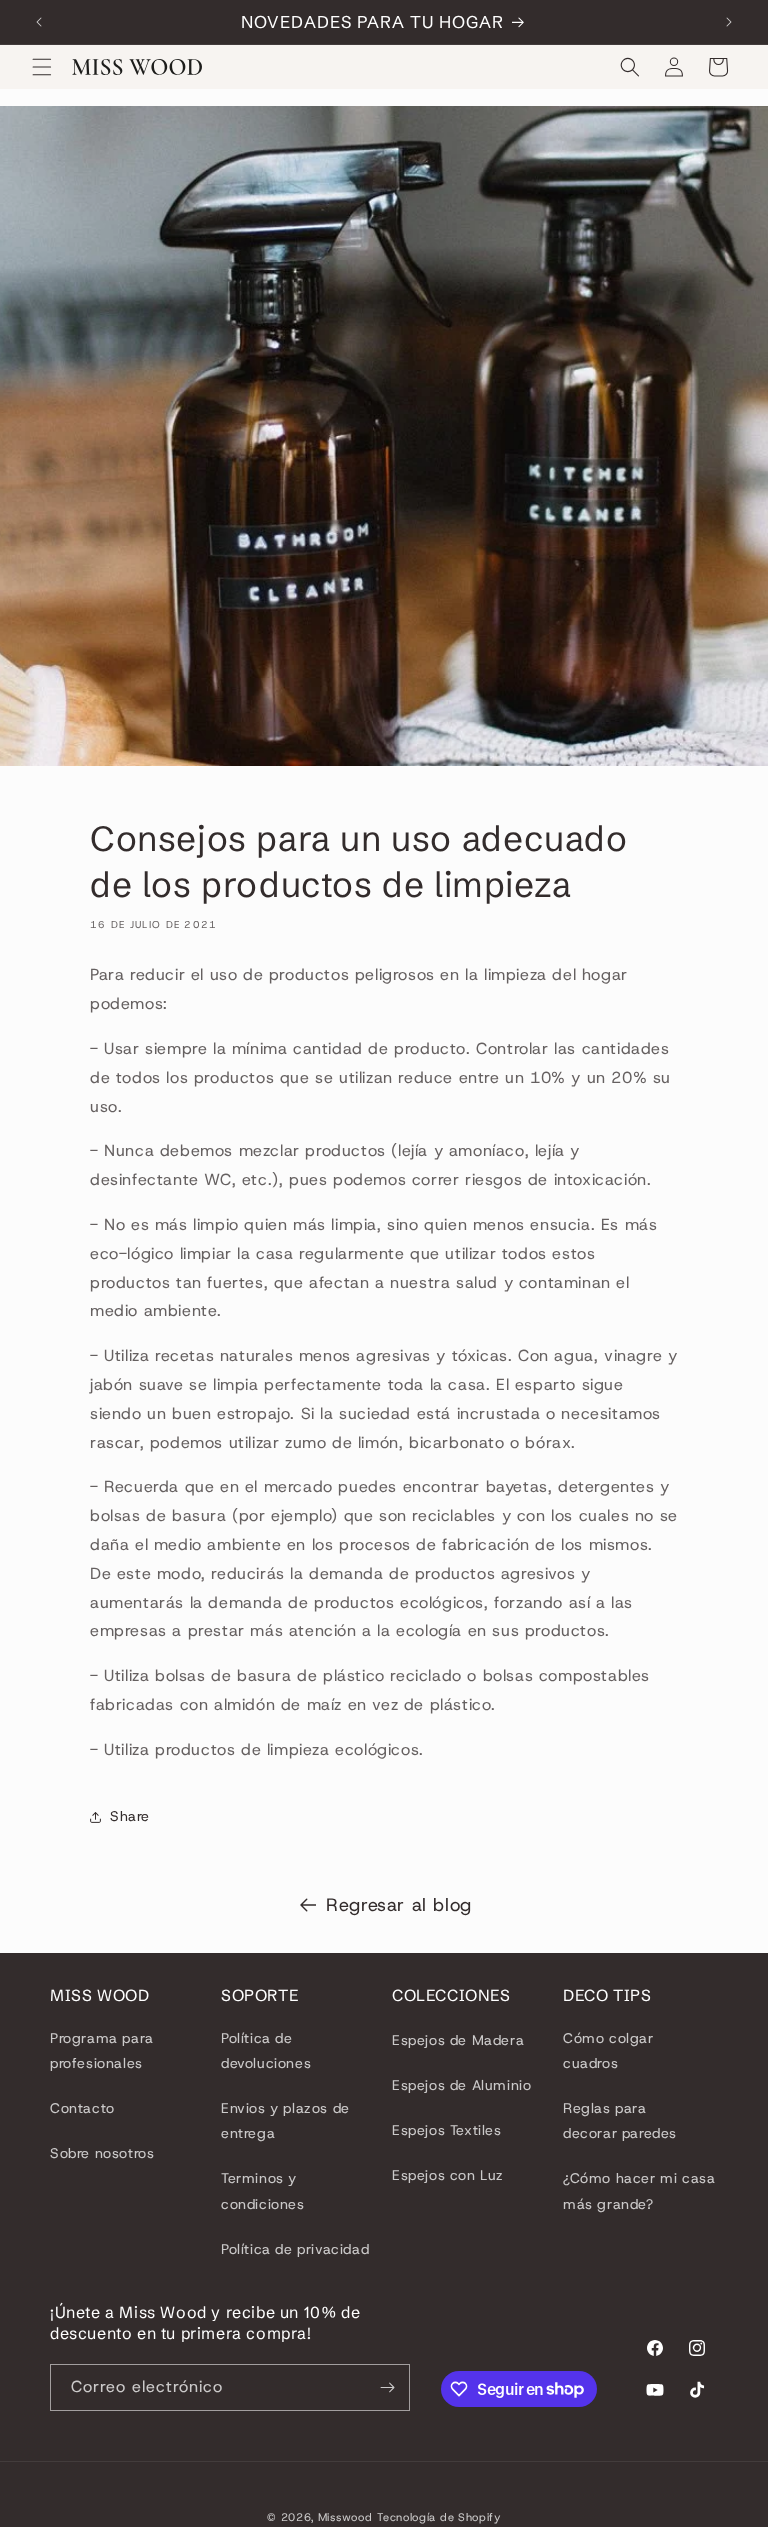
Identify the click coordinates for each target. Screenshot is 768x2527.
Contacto (82, 2108)
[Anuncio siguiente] (729, 22)
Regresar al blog (399, 1905)
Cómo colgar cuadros (608, 2050)
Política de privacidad (295, 2249)
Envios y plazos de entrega (285, 2120)
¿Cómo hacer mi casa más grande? (639, 2190)
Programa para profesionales (102, 2050)
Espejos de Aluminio (461, 2085)
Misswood (345, 2517)
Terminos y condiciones (263, 2190)
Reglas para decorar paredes (620, 2120)
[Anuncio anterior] (39, 22)
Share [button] (130, 1816)
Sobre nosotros (102, 2153)
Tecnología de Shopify (439, 2517)
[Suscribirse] (387, 2387)
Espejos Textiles (447, 2130)
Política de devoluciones (266, 2050)
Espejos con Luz (448, 2175)
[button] (42, 67)
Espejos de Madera (458, 2040)
